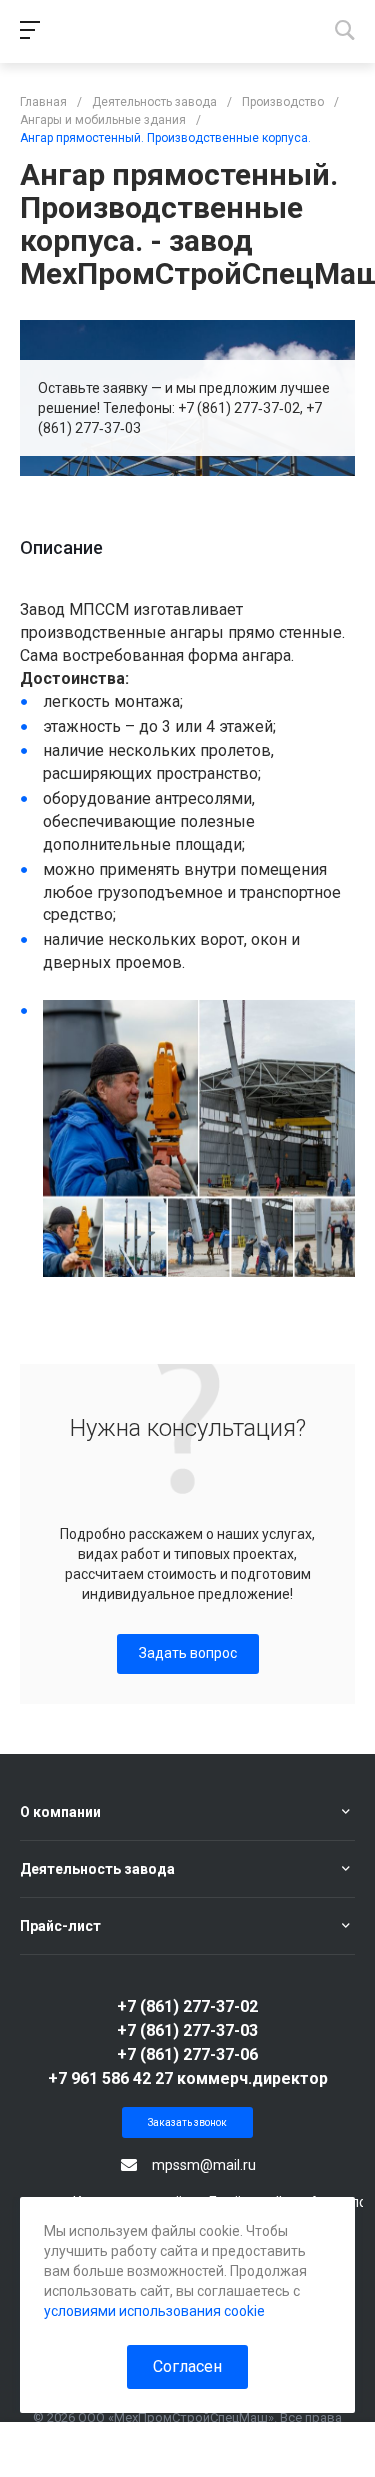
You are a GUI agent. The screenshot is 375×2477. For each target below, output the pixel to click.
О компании (60, 1812)
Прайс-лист (60, 1926)
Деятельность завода (97, 1869)
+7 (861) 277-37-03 (187, 2030)
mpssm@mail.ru (204, 2165)
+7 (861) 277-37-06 (187, 2054)
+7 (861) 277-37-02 (187, 2006)
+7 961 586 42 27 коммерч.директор (188, 2078)
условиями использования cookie (154, 2311)
